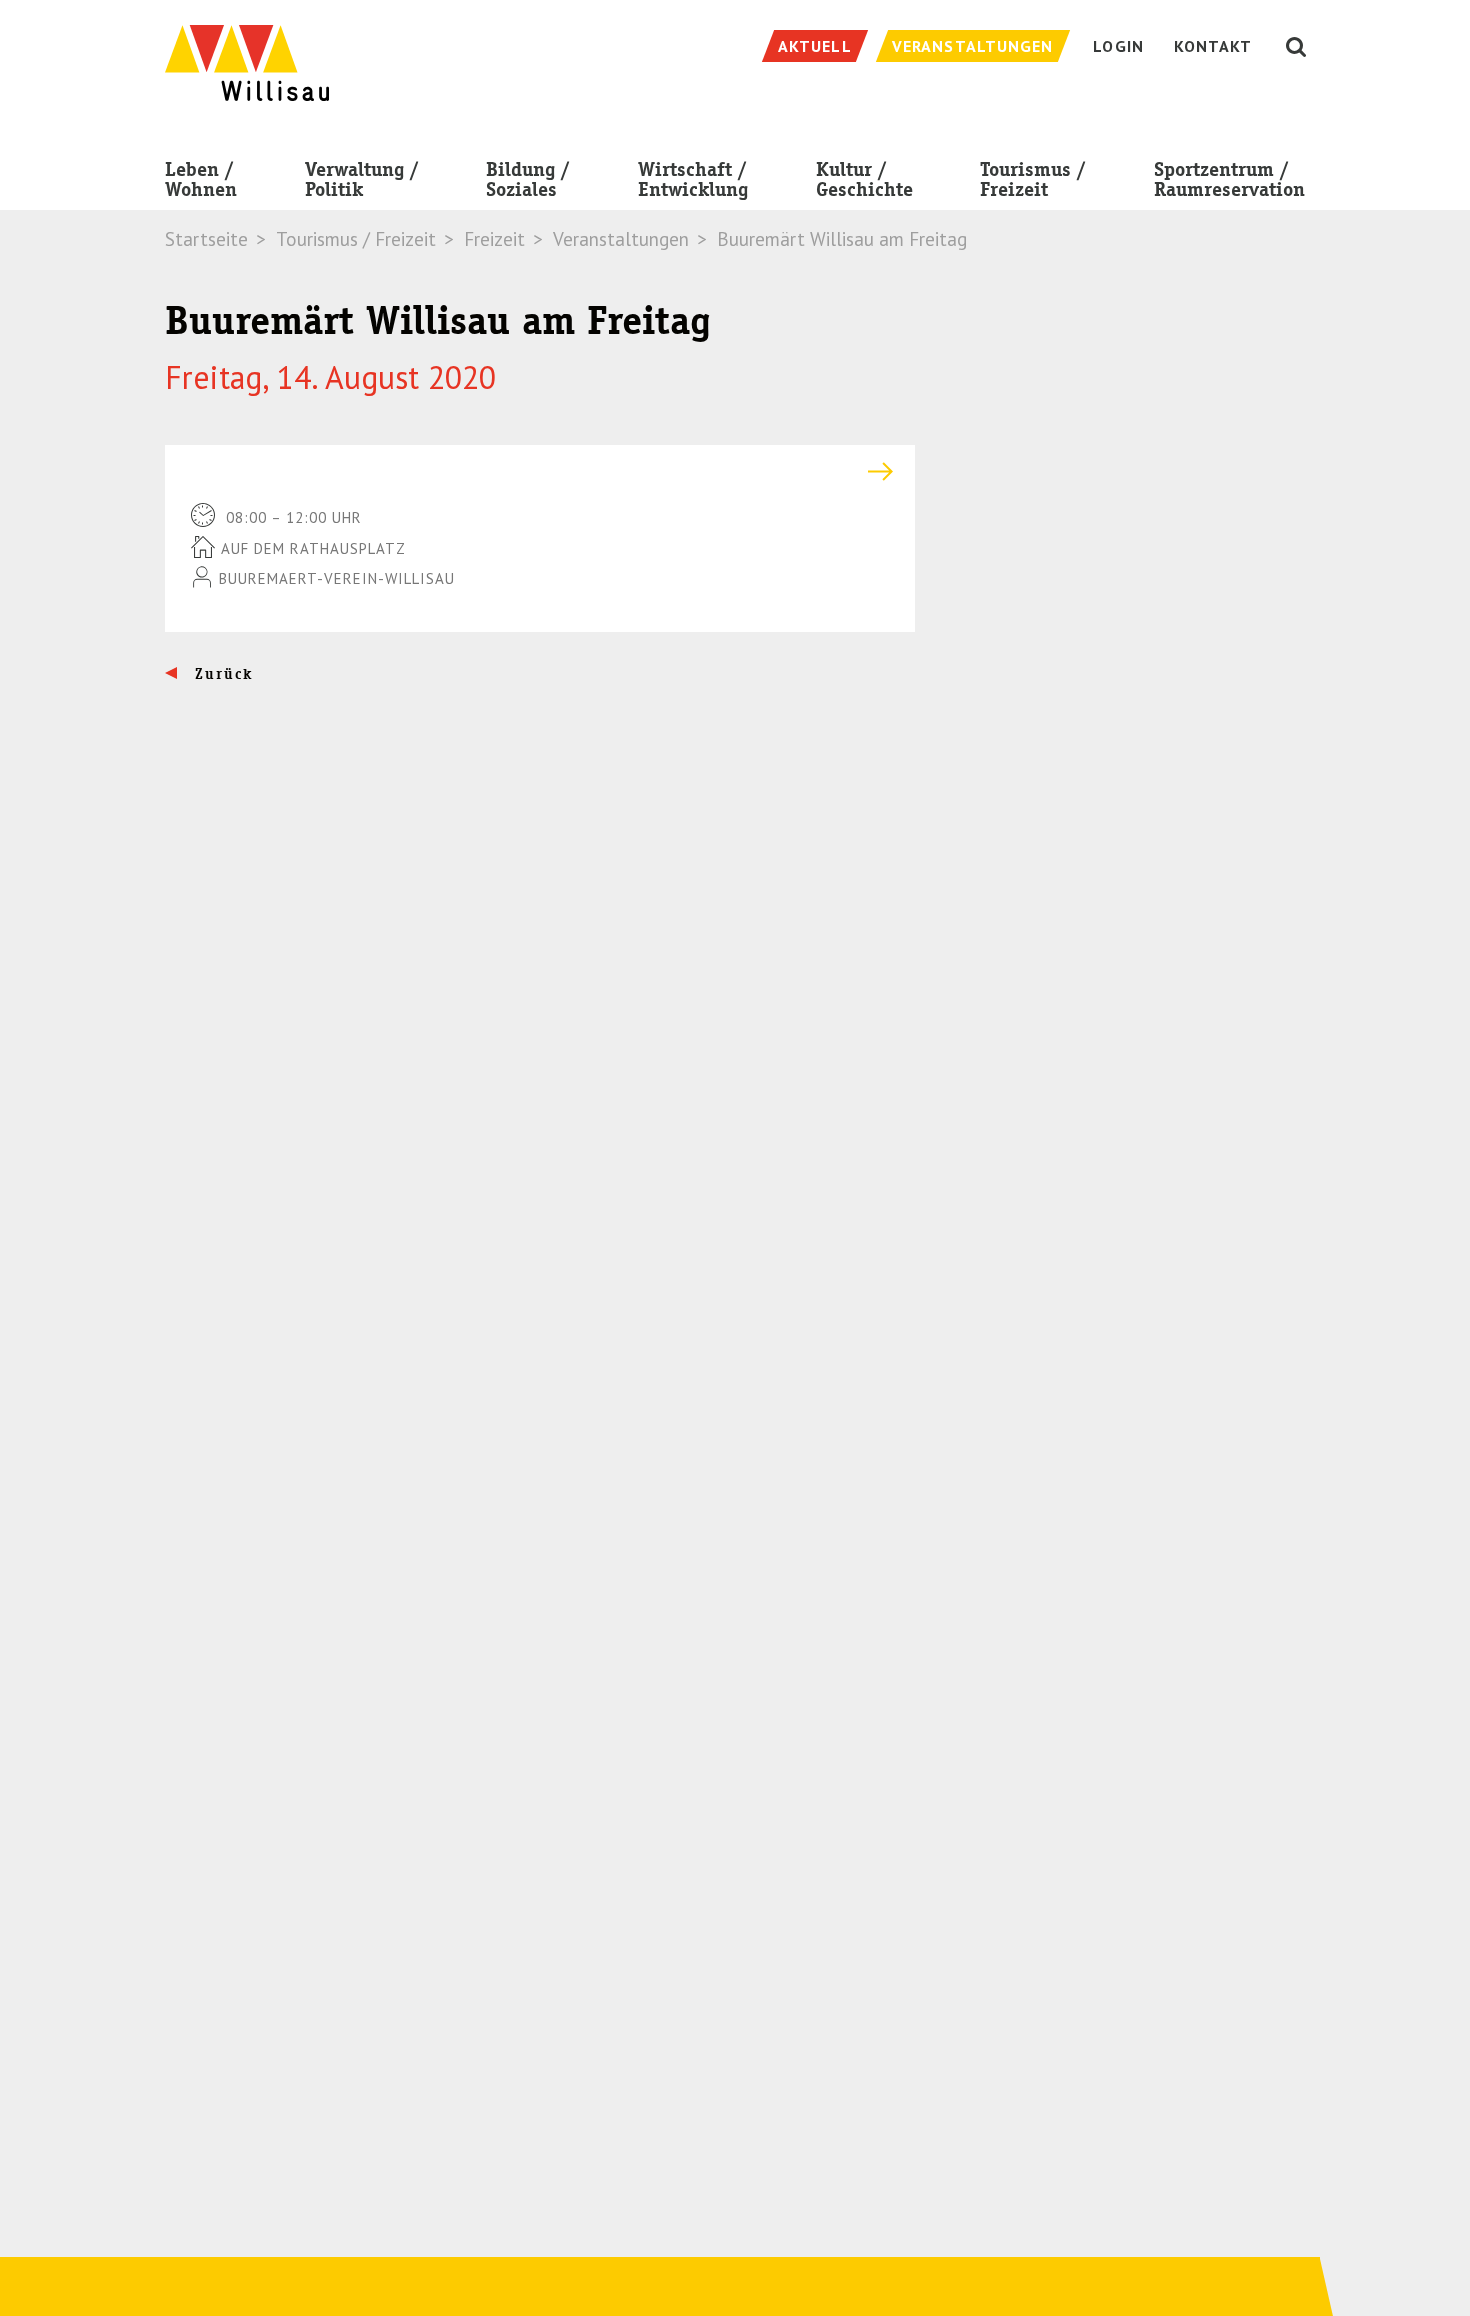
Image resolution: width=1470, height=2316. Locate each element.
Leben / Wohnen (201, 179)
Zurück (221, 674)
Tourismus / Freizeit (1033, 179)
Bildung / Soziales (528, 179)
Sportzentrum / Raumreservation (1229, 179)
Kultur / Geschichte (864, 179)
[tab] (540, 471)
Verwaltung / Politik (362, 179)
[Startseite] (247, 52)
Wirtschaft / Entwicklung (693, 179)
